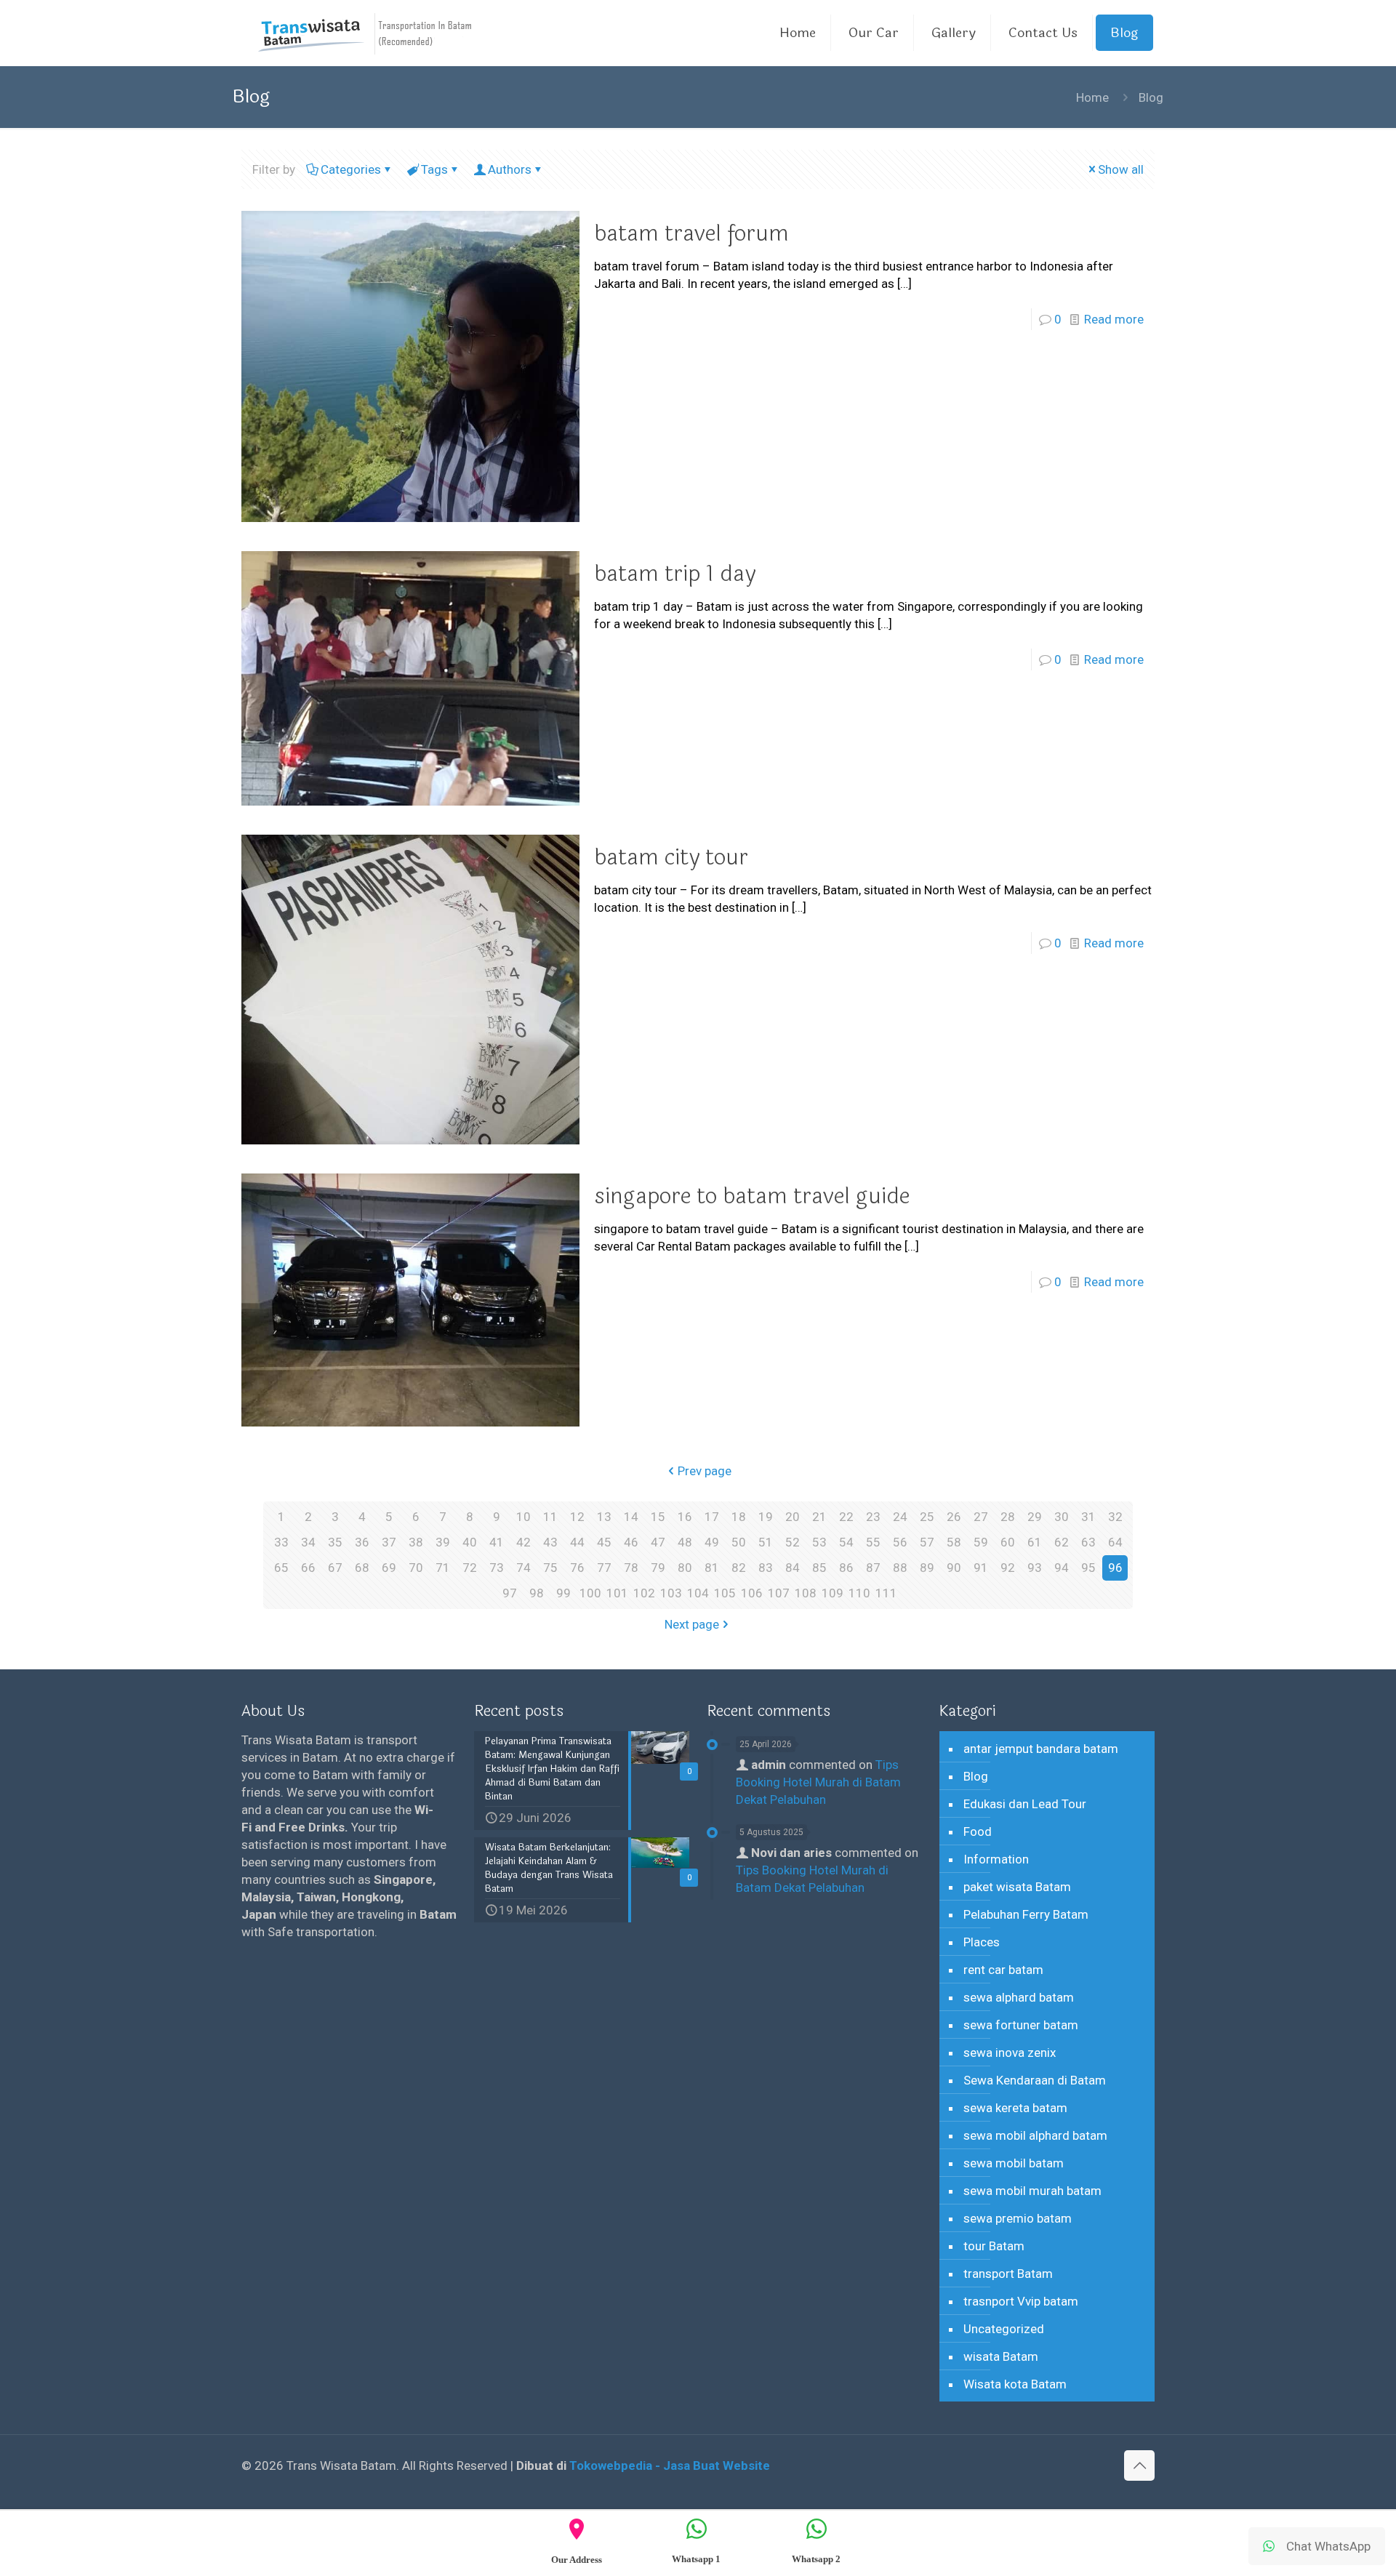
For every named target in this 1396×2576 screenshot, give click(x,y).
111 (886, 1593)
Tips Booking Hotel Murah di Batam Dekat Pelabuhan (818, 1782)
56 (900, 1542)
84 (793, 1568)
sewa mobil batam (1014, 2163)
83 (766, 1568)
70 (416, 1568)
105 (725, 1593)
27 (981, 1517)
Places (982, 1942)
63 (1088, 1542)
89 (927, 1568)
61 (1035, 1542)
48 (685, 1542)
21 (819, 1517)
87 (873, 1568)
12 (577, 1517)
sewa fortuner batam (1021, 2025)
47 (658, 1542)
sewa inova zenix (1010, 2053)
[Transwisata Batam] (365, 33)
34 (308, 1542)
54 (846, 1542)
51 (766, 1542)
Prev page (705, 1471)
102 (644, 1593)
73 (497, 1568)
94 (1062, 1568)
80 (685, 1568)
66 (308, 1568)
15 (658, 1517)
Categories (351, 169)
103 (671, 1593)
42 (523, 1542)
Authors (510, 169)
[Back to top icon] (1139, 2465)
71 (443, 1568)
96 (1115, 1568)
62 (1062, 1542)
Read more (1114, 319)
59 (981, 1542)
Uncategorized (1004, 2329)
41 (497, 1542)
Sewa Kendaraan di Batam (1035, 2080)
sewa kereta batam (1015, 2108)
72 (470, 1568)
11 (550, 1517)
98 (537, 1593)
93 (1035, 1568)
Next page (692, 1624)
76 (577, 1568)
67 (335, 1568)
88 (900, 1568)
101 (617, 1593)
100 (590, 1593)
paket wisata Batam (1017, 1887)
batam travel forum (691, 234)
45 (604, 1542)
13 (604, 1517)
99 (563, 1593)
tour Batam (994, 2246)
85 (819, 1568)
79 (658, 1568)
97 (510, 1593)
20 (793, 1517)
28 (1008, 1517)
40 (470, 1542)
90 (954, 1568)
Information (996, 1859)
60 (1008, 1542)
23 (873, 1517)
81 (712, 1568)
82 (739, 1568)
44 (577, 1542)
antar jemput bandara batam (1041, 1749)
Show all (1121, 169)
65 (281, 1568)
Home (1092, 97)
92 (1008, 1568)
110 (859, 1593)
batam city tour (671, 858)
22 (846, 1517)
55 (873, 1542)
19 (766, 1517)
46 (631, 1542)
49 (712, 1542)
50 (739, 1542)
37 (389, 1542)
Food (978, 1831)
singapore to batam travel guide (752, 1196)
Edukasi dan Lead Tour (1025, 1804)
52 (793, 1542)
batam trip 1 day (675, 574)
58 (954, 1542)
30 (1062, 1517)
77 (604, 1568)
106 (752, 1593)
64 (1115, 1542)
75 (550, 1568)
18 (739, 1517)
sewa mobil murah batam (1032, 2191)
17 (712, 1517)
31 (1088, 1517)
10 (523, 1517)
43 (550, 1542)
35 (335, 1542)
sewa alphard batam (1019, 1997)
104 (698, 1593)
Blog (976, 1776)
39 (443, 1542)
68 (362, 1568)
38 (416, 1542)
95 (1088, 1568)
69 (389, 1568)
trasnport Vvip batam (1021, 2301)
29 (1035, 1517)
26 (954, 1517)
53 (819, 1542)
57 (927, 1542)
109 (833, 1593)
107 (779, 1593)
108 (806, 1593)
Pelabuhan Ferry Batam (1026, 1914)
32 (1115, 1517)
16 (685, 1517)
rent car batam (1003, 1970)
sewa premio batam (1018, 2218)
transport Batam (1008, 2274)
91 (981, 1568)
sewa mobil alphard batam (1035, 2135)
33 (281, 1542)
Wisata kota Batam (1015, 2384)
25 (927, 1517)
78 (631, 1568)
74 (523, 1568)
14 (631, 1517)
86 (846, 1568)
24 (900, 1517)
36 (362, 1542)
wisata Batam (1001, 2356)
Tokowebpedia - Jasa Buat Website (670, 2465)
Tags (434, 169)
